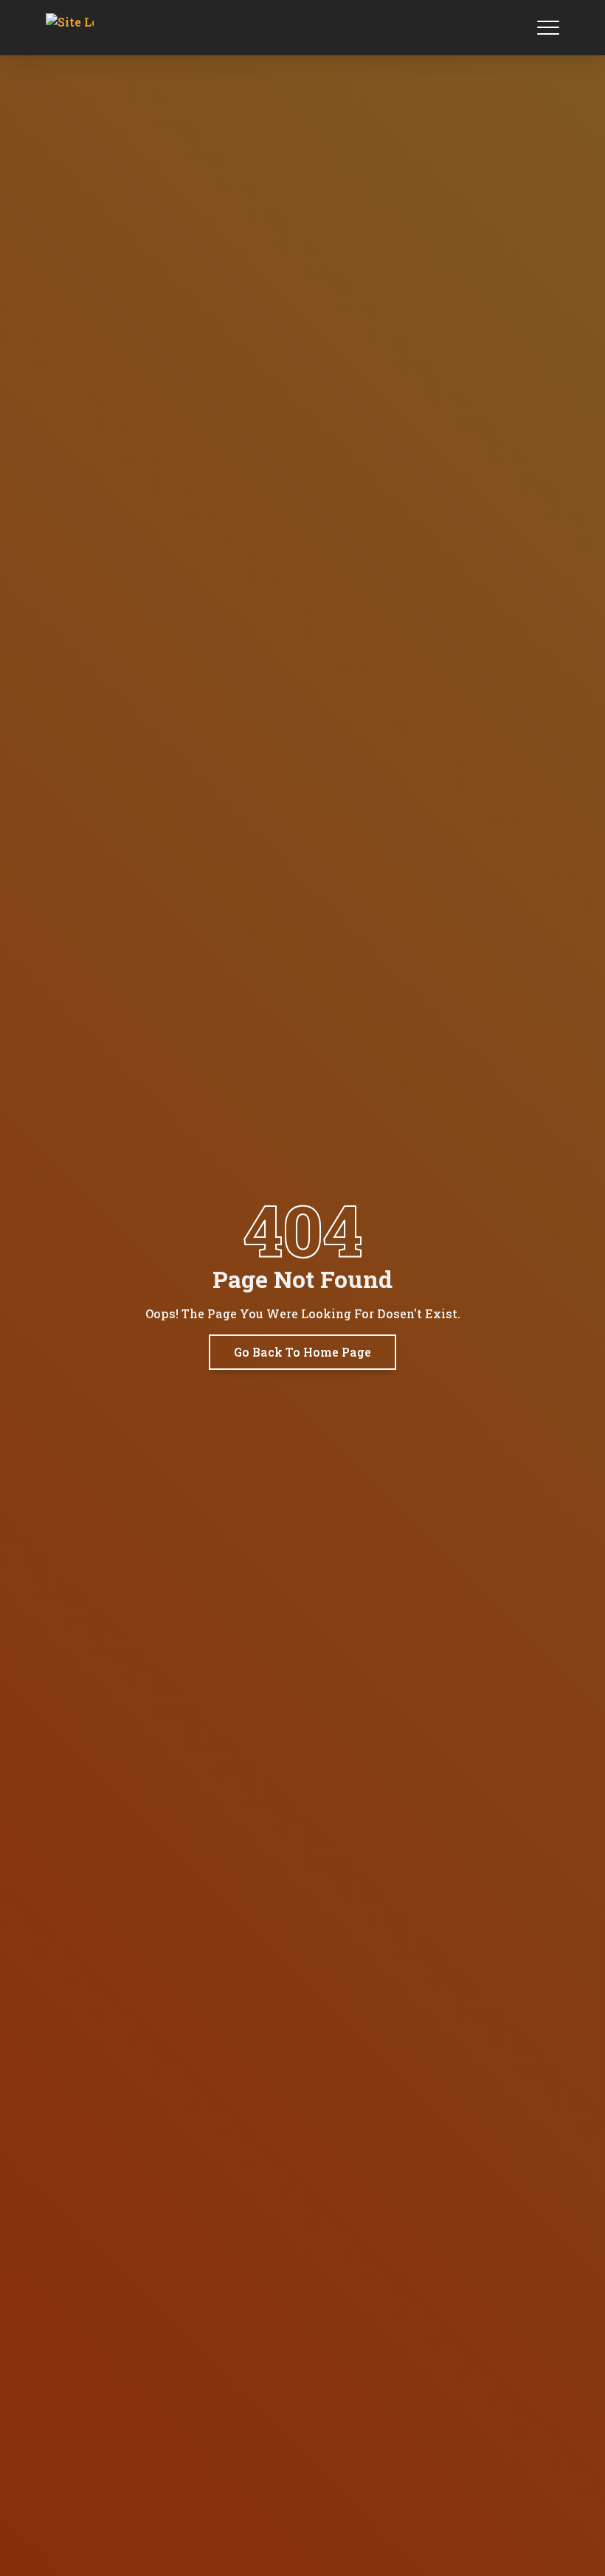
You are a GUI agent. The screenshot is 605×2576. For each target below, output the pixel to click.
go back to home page (302, 1352)
